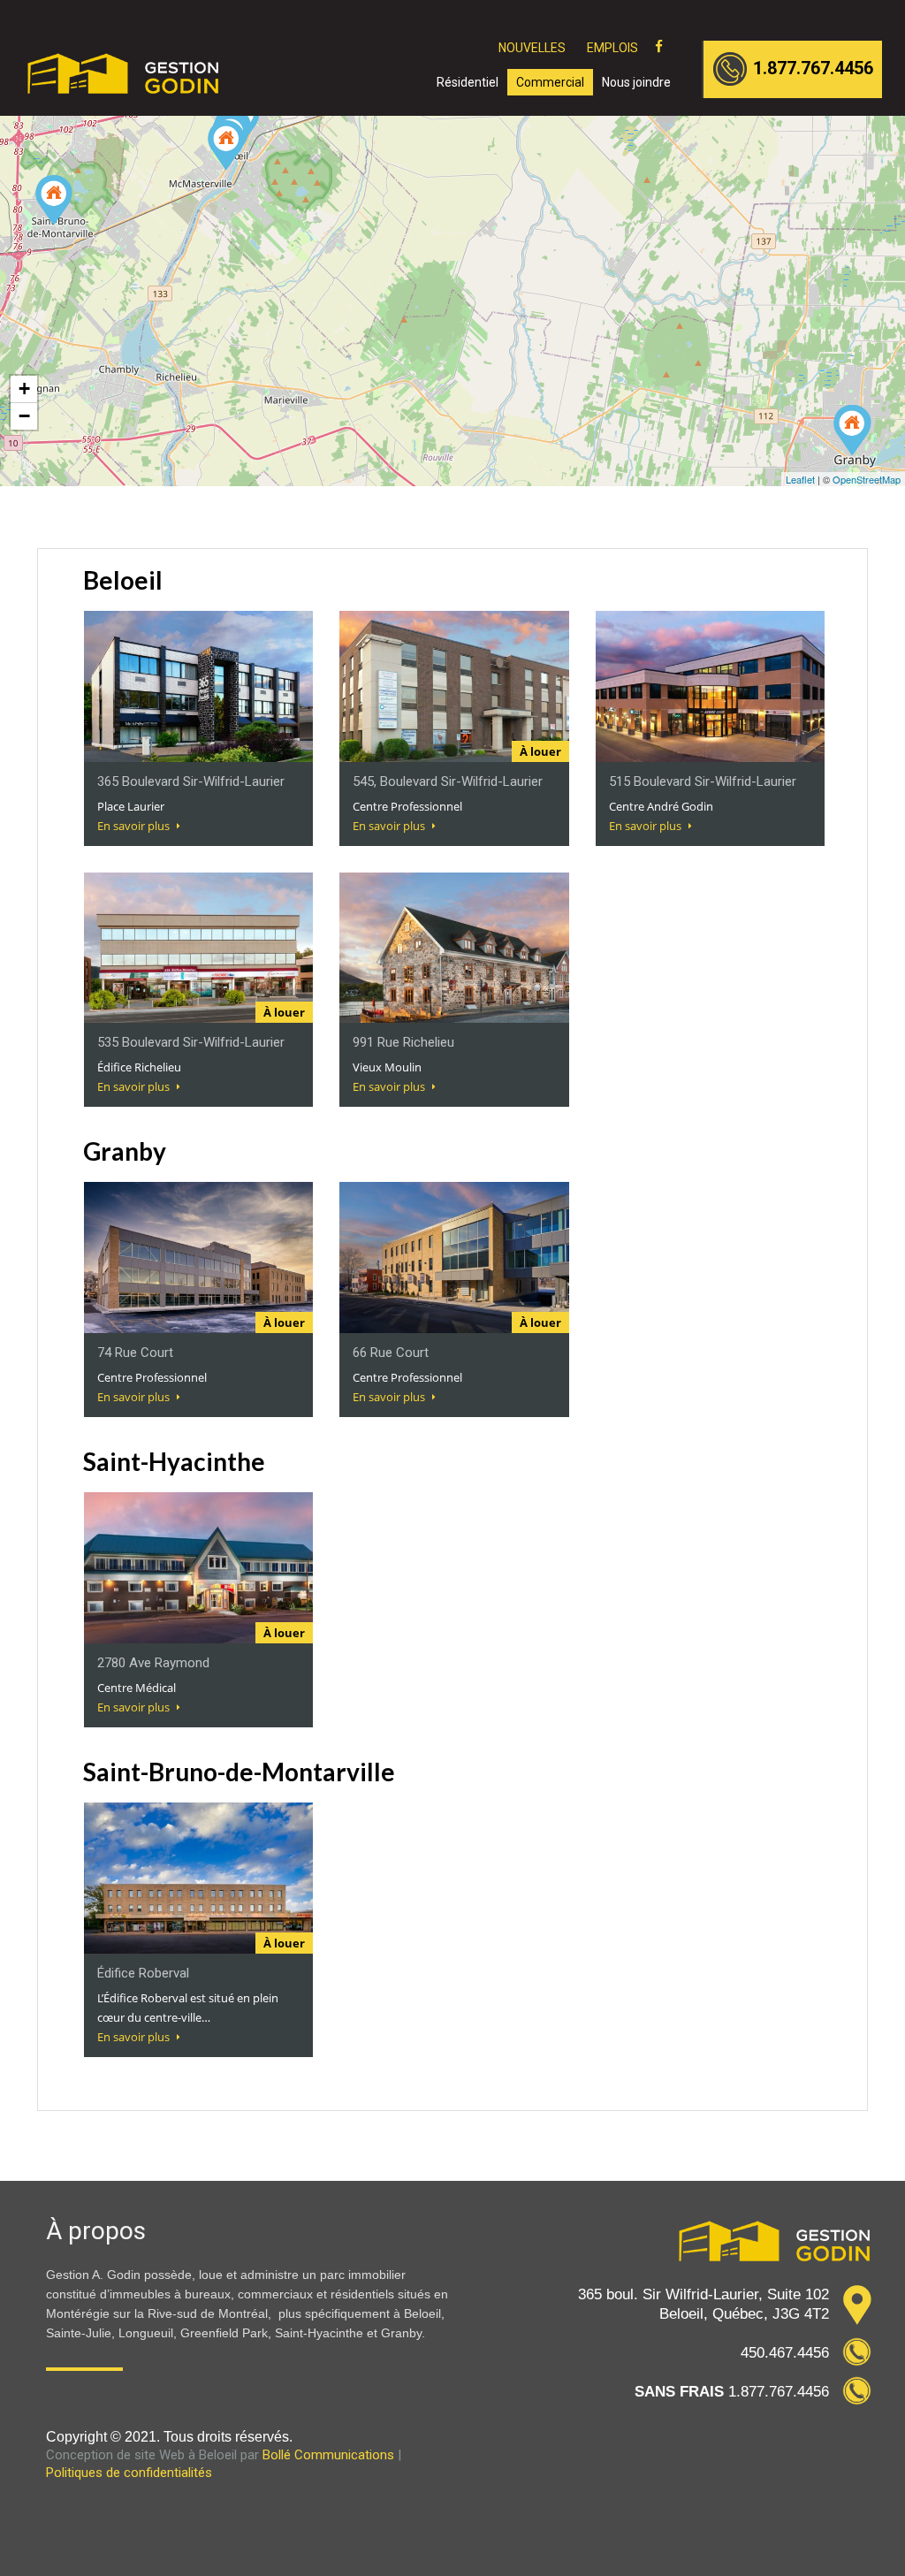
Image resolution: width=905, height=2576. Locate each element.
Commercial (550, 82)
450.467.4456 (785, 2353)
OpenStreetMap (867, 479)
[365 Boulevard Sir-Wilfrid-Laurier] (226, 145)
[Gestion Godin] (124, 84)
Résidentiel (468, 82)
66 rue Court (391, 1353)
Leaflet (800, 479)
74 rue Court (135, 1353)
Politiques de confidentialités (129, 2473)
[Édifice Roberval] (54, 200)
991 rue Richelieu (403, 1042)
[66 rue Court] (852, 430)
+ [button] (24, 389)
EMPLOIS (612, 48)
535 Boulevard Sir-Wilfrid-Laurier (191, 1042)
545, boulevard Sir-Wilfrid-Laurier (448, 781)
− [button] (24, 416)
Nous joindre (636, 82)
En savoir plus (135, 826)
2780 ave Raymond (153, 1663)
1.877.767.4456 (813, 68)
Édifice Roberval (143, 1973)
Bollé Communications (328, 2455)
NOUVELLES (532, 48)
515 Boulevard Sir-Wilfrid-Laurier (703, 781)
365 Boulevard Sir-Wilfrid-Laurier (191, 781)
